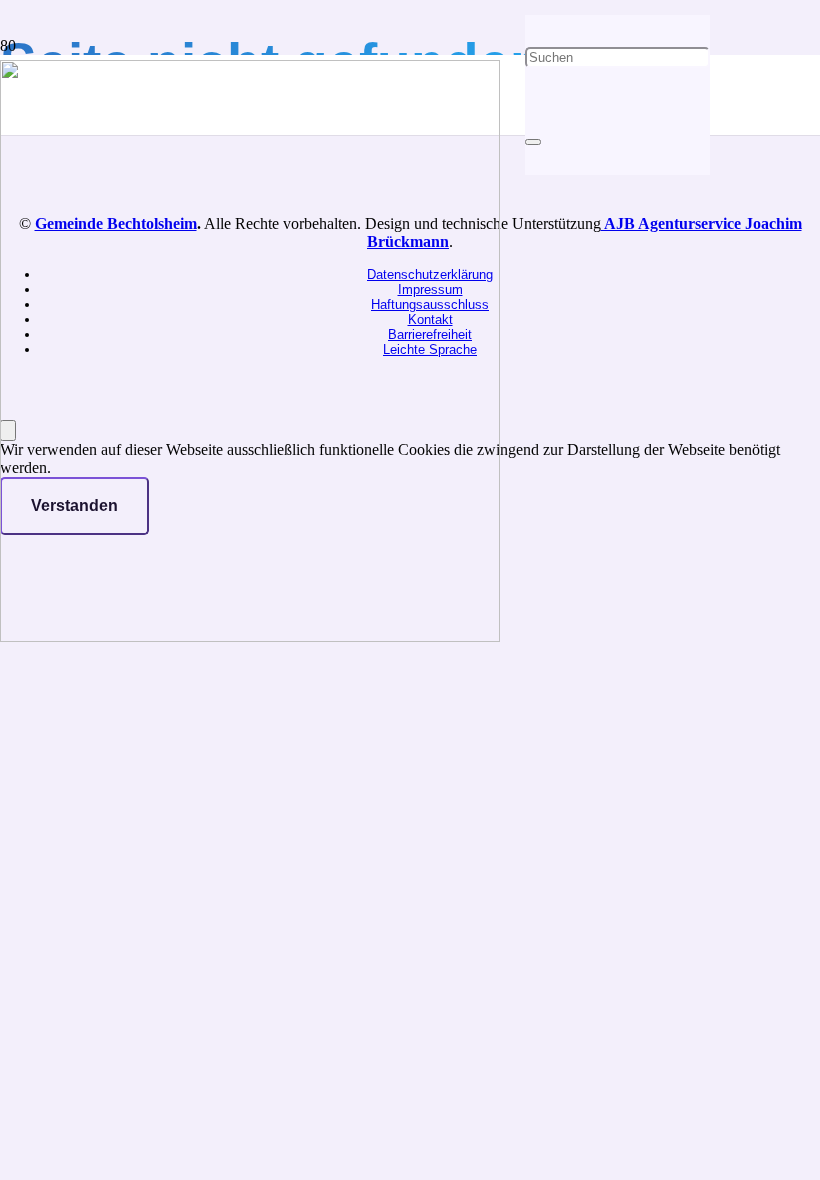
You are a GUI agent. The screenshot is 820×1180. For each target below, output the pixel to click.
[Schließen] (533, 142)
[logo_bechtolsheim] (250, 636)
